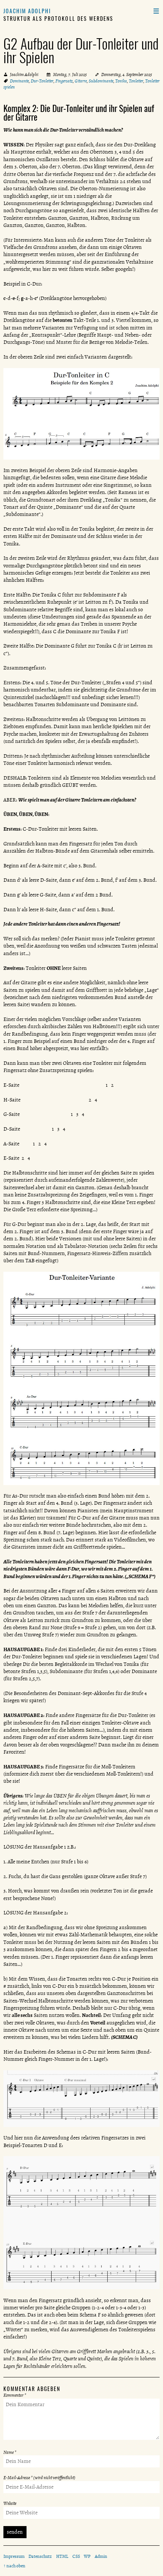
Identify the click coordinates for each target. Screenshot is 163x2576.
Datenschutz (40, 2556)
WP (87, 2556)
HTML (62, 2556)
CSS (76, 2556)
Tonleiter (136, 81)
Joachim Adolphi (27, 11)
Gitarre (81, 81)
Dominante (19, 81)
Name (10, 2452)
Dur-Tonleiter (42, 81)
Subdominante (101, 81)
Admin (101, 2556)
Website (10, 2503)
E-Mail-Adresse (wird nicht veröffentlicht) (39, 2478)
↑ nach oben (14, 2566)
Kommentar (15, 2395)
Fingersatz (64, 81)
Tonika (121, 81)
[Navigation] (156, 11)
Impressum (14, 2556)
